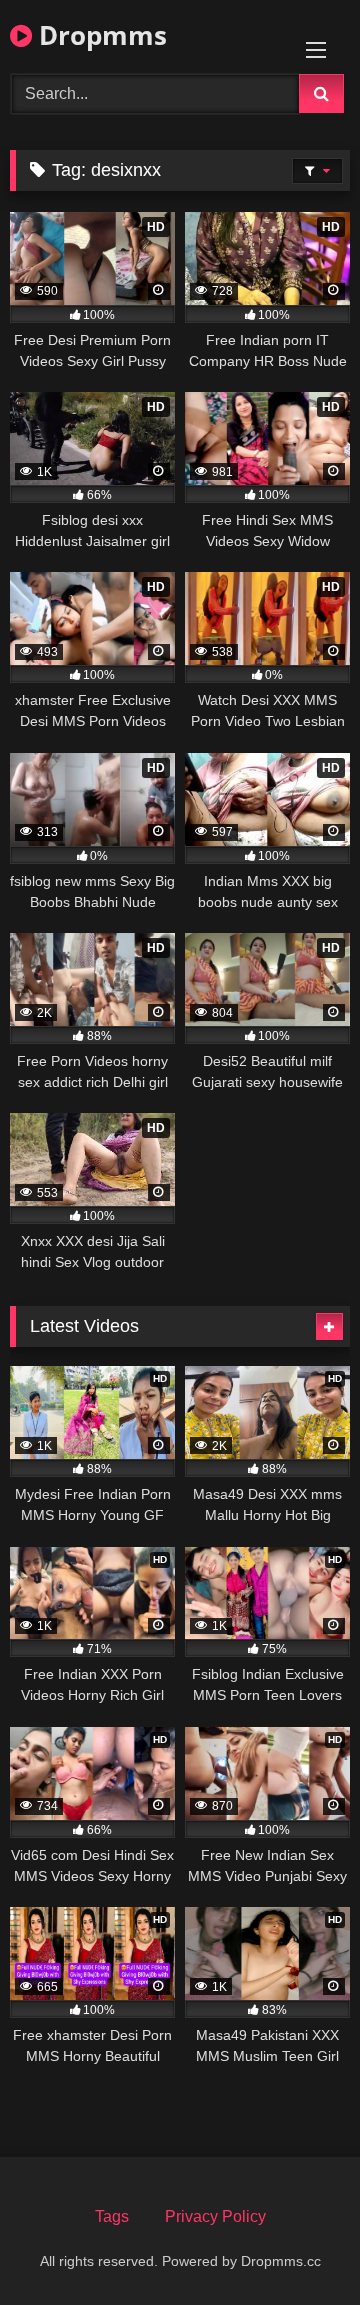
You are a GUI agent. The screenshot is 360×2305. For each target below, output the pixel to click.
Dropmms (99, 35)
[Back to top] (298, 2245)
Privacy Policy (215, 2216)
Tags (112, 2216)
